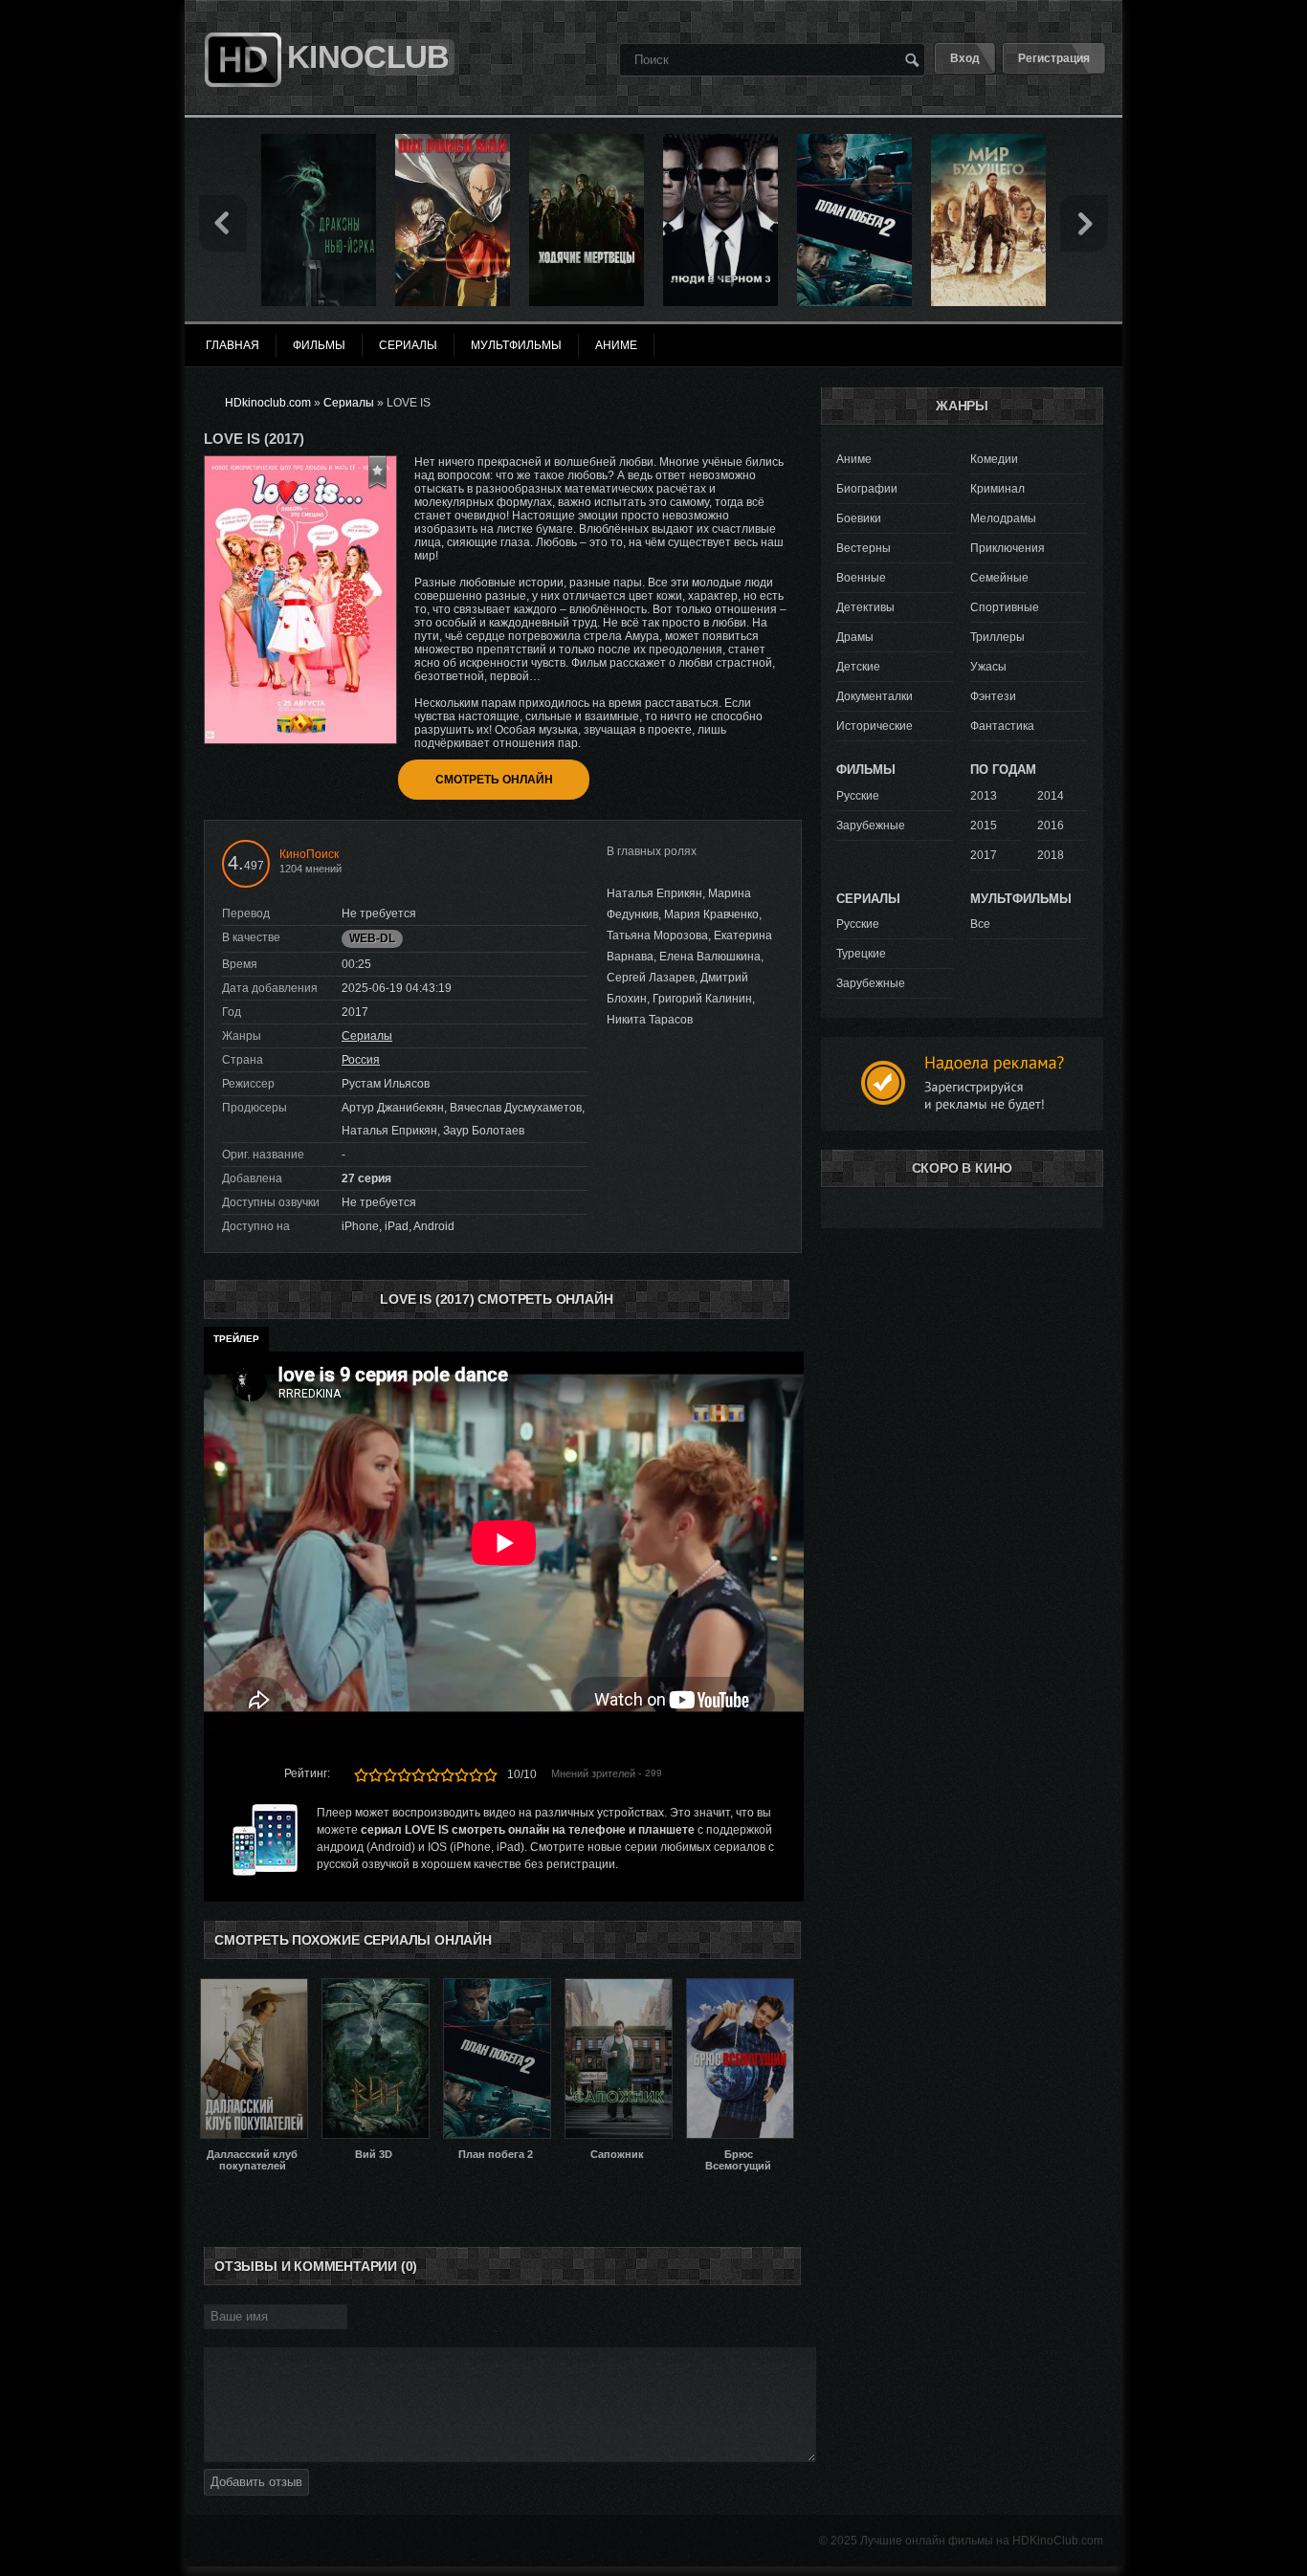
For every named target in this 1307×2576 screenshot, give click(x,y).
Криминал (997, 489)
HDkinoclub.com (268, 403)
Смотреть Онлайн (494, 780)
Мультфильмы (516, 345)
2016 (1051, 826)
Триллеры (997, 637)
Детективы (865, 607)
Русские (858, 796)
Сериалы (367, 1036)
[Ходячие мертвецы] (587, 141)
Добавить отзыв (256, 2482)
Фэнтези (993, 696)
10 (490, 1775)
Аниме (854, 459)
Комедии (994, 459)
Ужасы (988, 667)
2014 (1051, 796)
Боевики (859, 518)
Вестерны (864, 548)
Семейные (999, 578)
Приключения (1008, 548)
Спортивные (1005, 607)
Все (980, 924)
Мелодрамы (1003, 518)
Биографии (867, 489)
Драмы (855, 637)
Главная (233, 345)
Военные (861, 578)
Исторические (875, 726)
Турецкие (861, 954)
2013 (984, 796)
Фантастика (1002, 726)
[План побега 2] (854, 141)
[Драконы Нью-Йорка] (319, 141)
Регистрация (1054, 58)
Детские (858, 667)
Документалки (875, 696)
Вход (965, 58)
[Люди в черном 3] (720, 141)
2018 (1051, 855)
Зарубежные (871, 826)
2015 (984, 826)
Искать (912, 59)
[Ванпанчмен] (453, 141)
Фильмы (319, 345)
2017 (984, 855)
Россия (361, 1060)
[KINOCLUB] (241, 22)
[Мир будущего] (988, 141)
